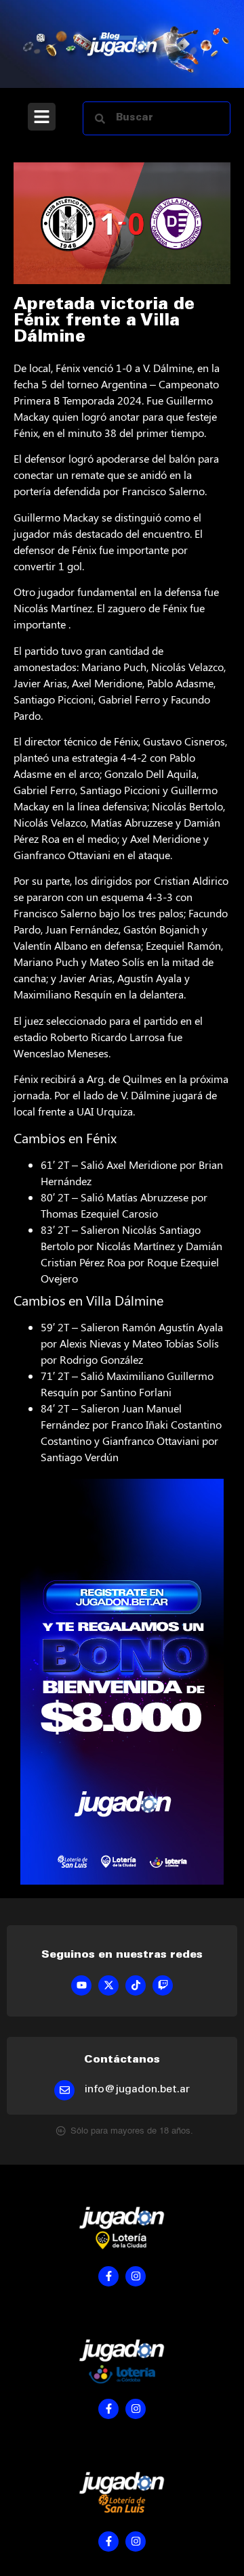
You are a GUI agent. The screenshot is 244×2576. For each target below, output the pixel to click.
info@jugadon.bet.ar (137, 2090)
